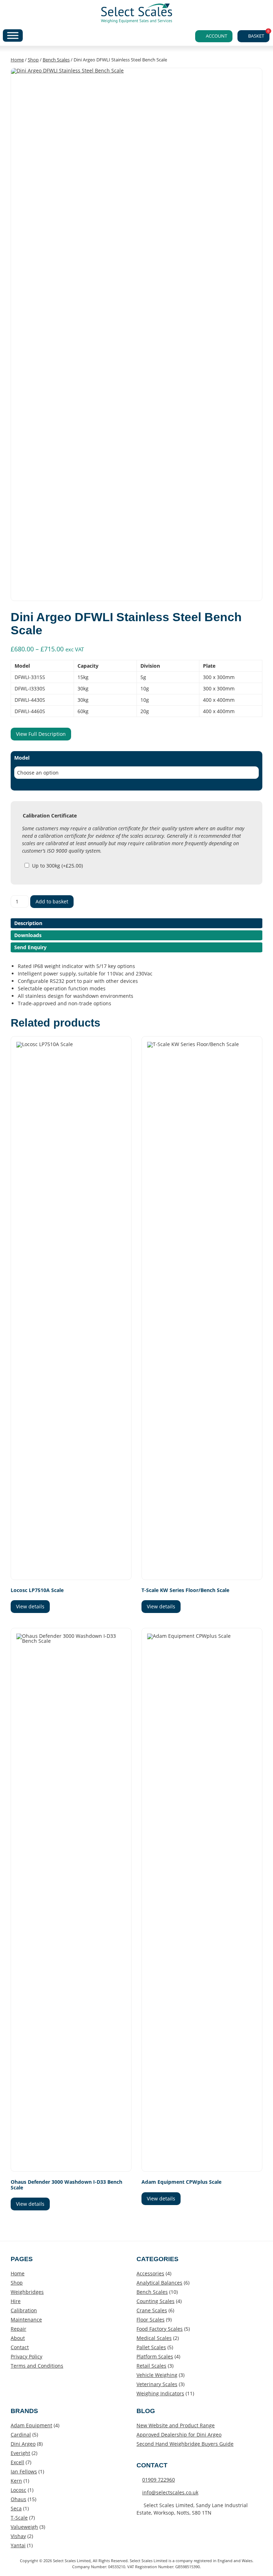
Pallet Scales (151, 2347)
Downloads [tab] (28, 935)
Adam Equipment (31, 2425)
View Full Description (41, 734)
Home (17, 60)
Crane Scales (152, 2310)
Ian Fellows (24, 2471)
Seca (16, 2508)
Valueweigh (24, 2527)
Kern (16, 2481)
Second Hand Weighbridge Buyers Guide (185, 2444)
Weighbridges (27, 2292)
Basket (259, 35)
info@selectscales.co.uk (170, 2492)
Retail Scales (151, 2366)
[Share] (234, 8)
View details (30, 1606)
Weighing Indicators (160, 2393)
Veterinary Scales (157, 2384)
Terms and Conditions (37, 2366)
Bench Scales (56, 60)
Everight (20, 2453)
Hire (16, 2301)
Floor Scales (151, 2320)
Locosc (18, 2490)
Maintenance (26, 2320)
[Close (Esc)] (250, 8)
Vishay (18, 2536)
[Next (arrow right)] (261, 1288)
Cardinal (21, 2435)
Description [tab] (28, 923)
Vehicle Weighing (157, 2375)
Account (216, 36)
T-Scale (19, 2518)
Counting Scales (156, 2301)
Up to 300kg (57, 866)
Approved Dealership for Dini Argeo (179, 2435)
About (18, 2338)
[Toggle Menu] (13, 35)
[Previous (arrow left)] (12, 1288)
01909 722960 (159, 2480)
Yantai (18, 2545)
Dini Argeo (23, 2444)
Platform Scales (155, 2356)
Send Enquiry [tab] (30, 947)
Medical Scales (154, 2338)
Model (22, 758)
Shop (33, 60)
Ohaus (18, 2499)
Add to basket (52, 901)
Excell (17, 2462)
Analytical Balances (159, 2283)
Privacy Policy (26, 2356)
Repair (18, 2329)
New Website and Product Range (176, 2425)
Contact (20, 2347)
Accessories (150, 2273)
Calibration (24, 2310)
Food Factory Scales (160, 2329)
